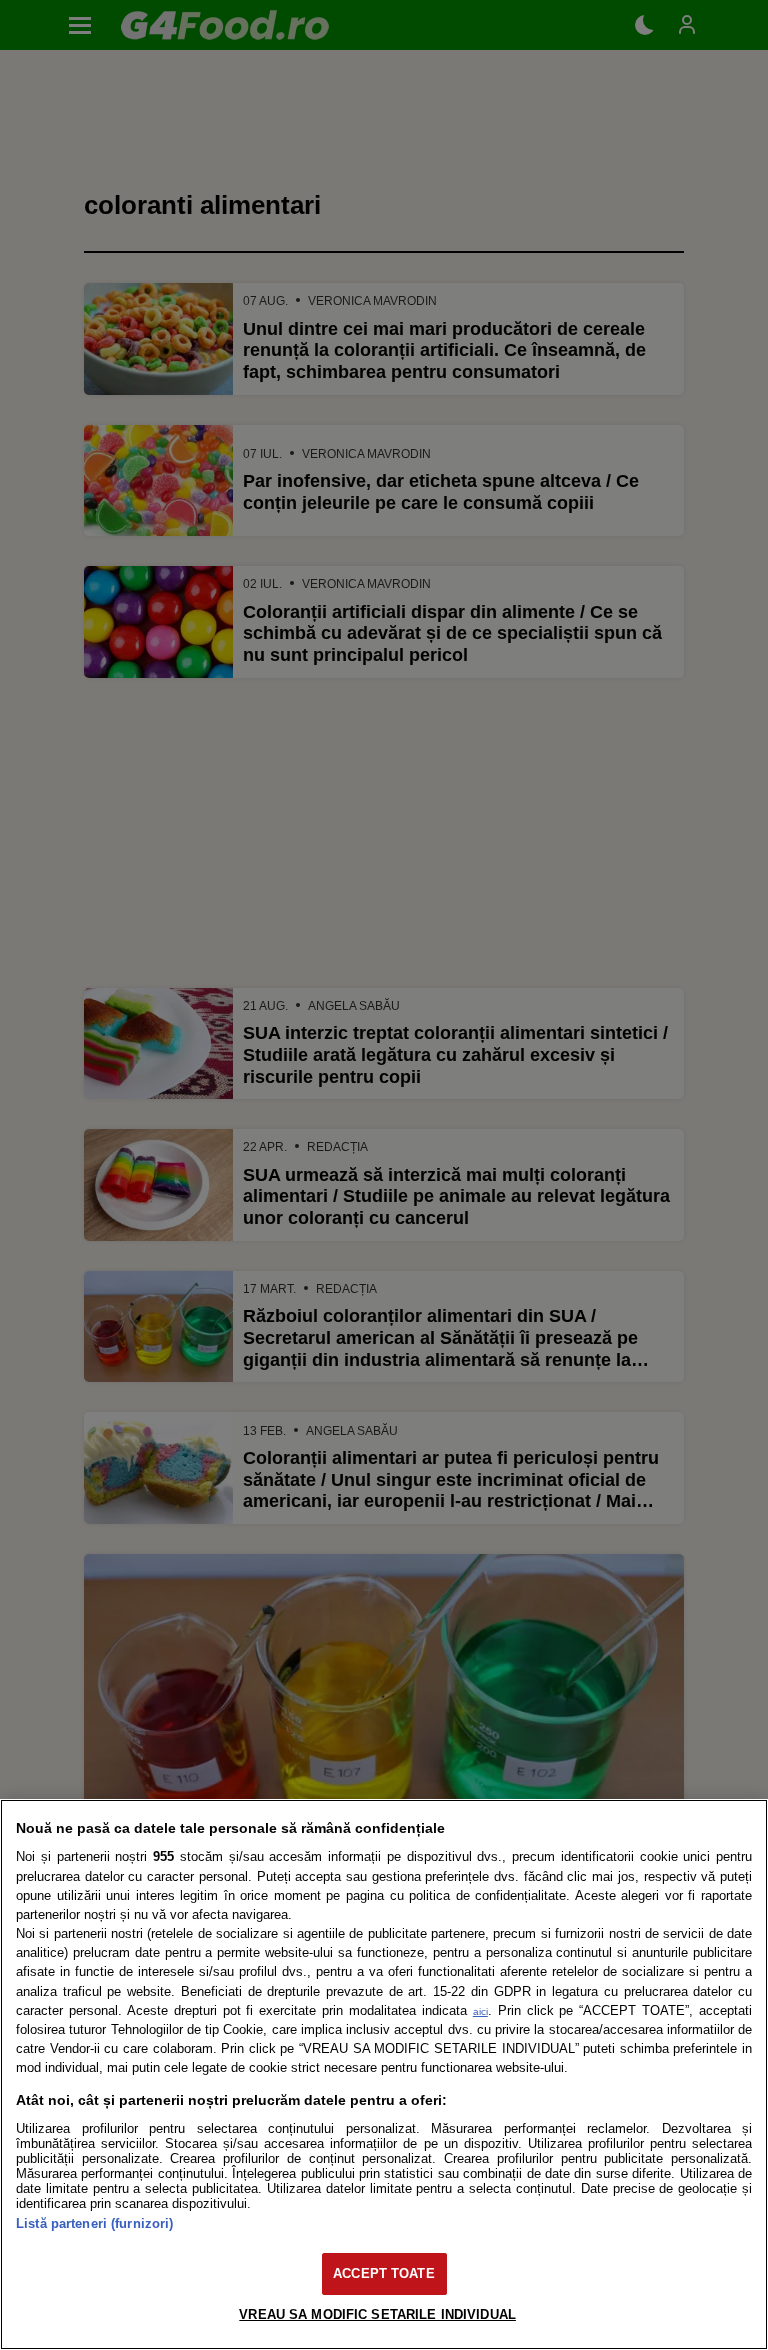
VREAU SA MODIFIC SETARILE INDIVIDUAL (377, 2314)
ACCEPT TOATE (384, 2273)
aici (480, 2011)
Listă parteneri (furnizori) (94, 2223)
